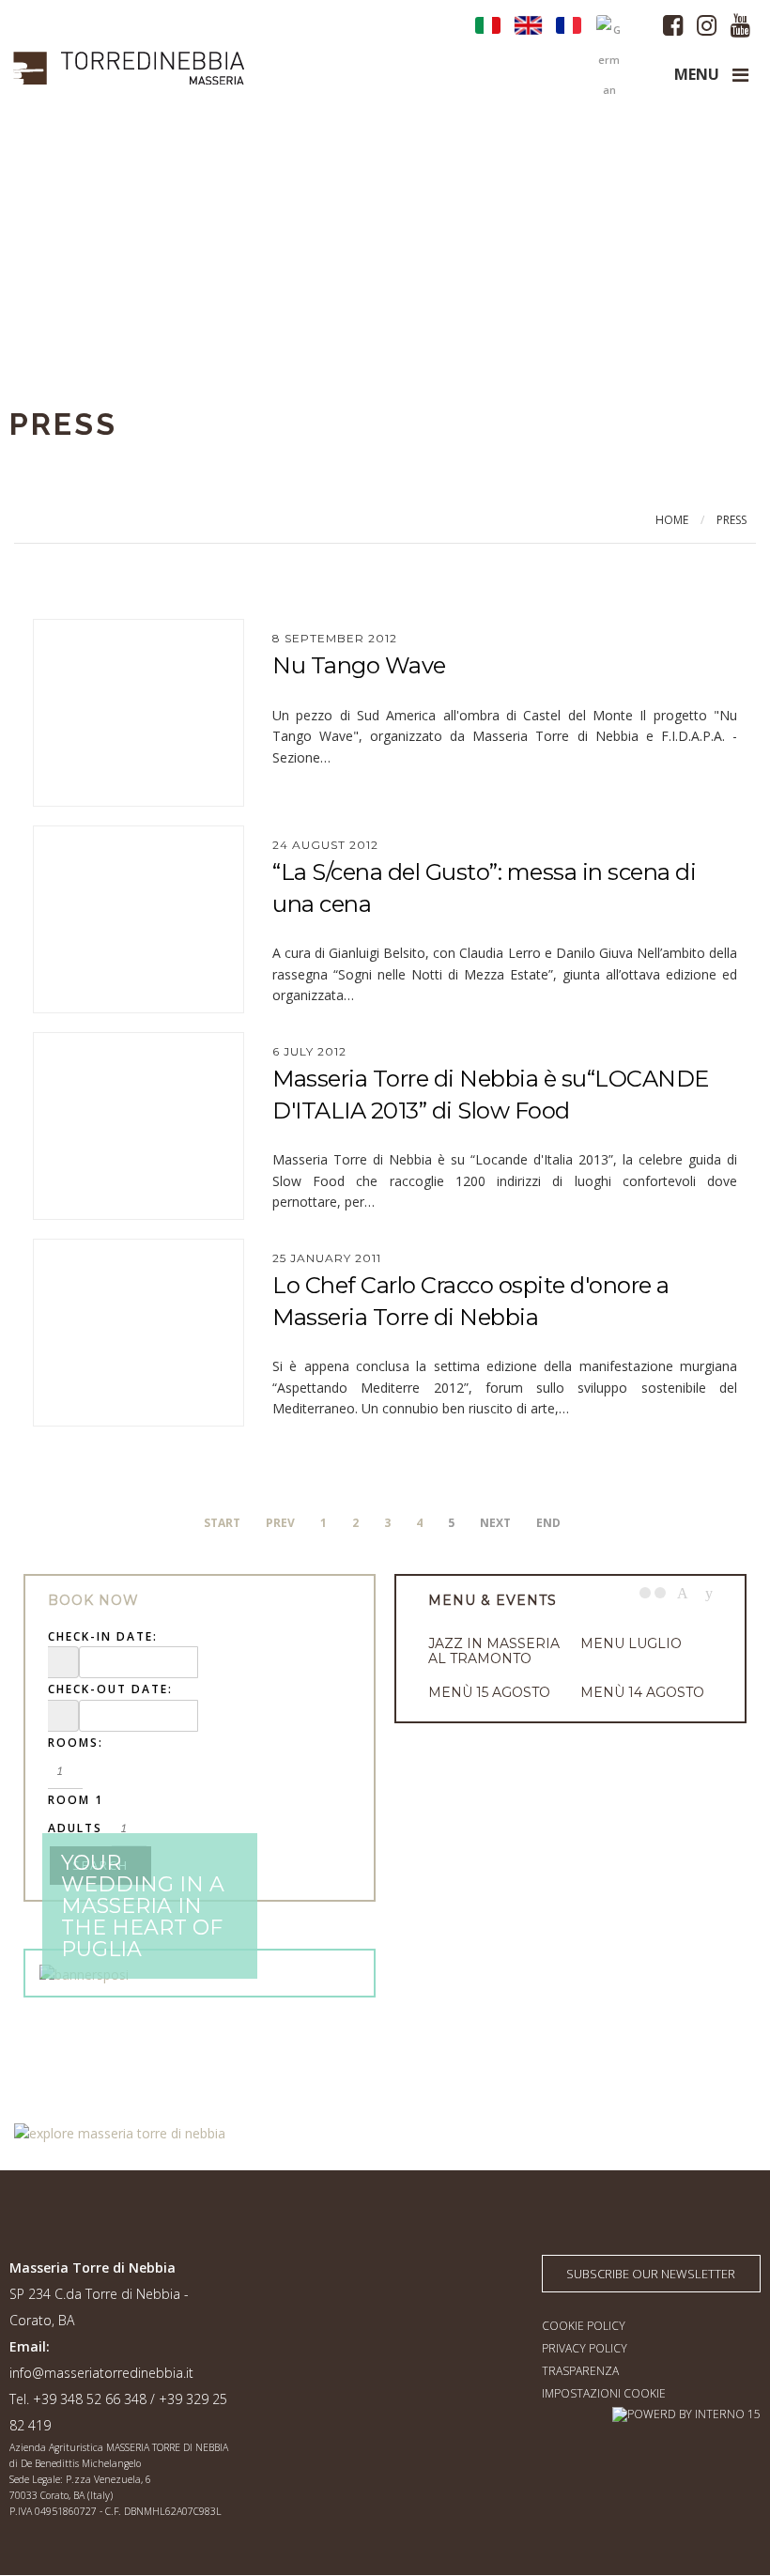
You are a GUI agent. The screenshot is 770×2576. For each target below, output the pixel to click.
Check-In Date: (103, 1636)
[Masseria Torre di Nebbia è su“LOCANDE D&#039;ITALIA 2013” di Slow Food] (139, 1126)
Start (222, 1523)
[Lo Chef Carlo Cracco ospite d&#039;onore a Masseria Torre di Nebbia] (139, 1333)
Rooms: (76, 1743)
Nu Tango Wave (359, 665)
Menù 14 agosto (642, 1692)
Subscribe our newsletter (651, 2274)
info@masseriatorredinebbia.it (101, 2373)
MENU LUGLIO (631, 1643)
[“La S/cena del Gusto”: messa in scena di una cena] (139, 919)
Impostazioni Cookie (604, 2393)
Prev (280, 1523)
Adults (75, 1828)
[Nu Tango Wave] (139, 713)
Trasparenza (580, 2371)
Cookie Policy (584, 2326)
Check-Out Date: (110, 1689)
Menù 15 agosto (489, 1692)
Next (709, 1593)
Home (672, 520)
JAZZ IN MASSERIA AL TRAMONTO (494, 1651)
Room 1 (76, 1800)
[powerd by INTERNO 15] (686, 2414)
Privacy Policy (585, 2348)
